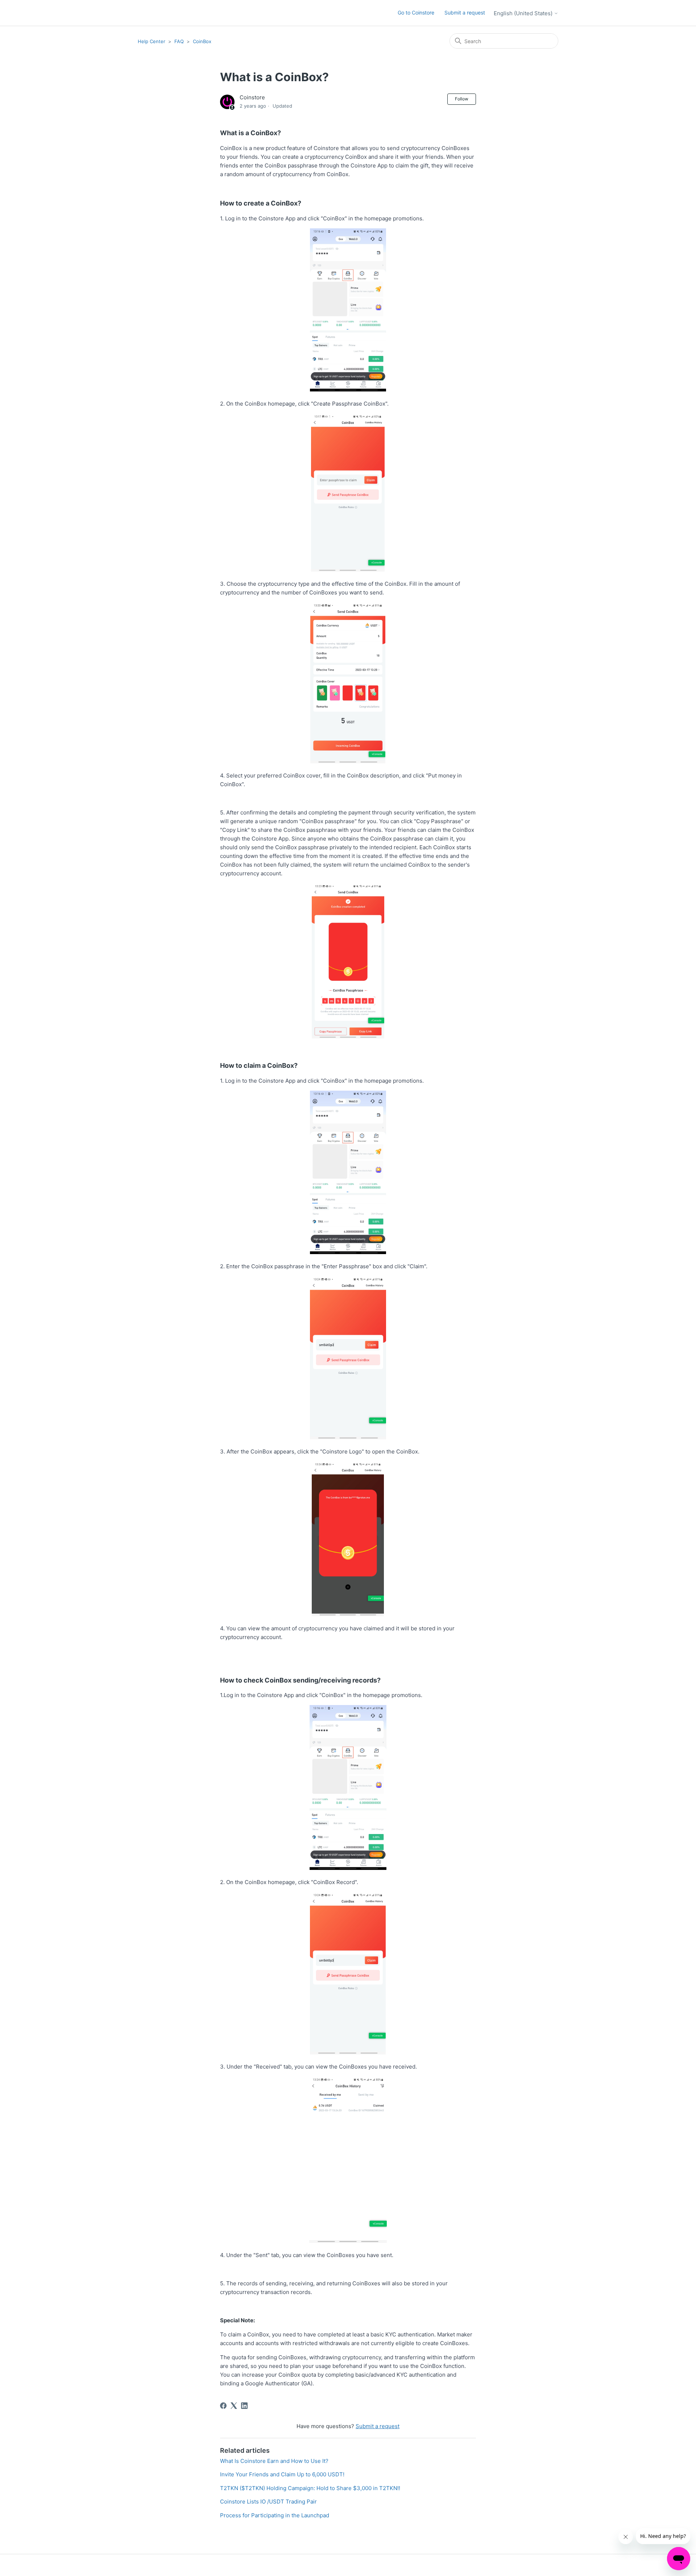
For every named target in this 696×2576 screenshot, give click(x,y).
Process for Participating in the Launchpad (275, 2515)
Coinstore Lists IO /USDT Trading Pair (268, 2502)
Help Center (152, 41)
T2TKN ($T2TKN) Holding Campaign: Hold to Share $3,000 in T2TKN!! (310, 2488)
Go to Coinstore (416, 13)
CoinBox (202, 41)
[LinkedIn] (244, 2406)
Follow (462, 99)
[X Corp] (234, 2406)
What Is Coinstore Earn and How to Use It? (274, 2461)
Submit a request (465, 13)
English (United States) (524, 13)
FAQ (179, 41)
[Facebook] (223, 2406)
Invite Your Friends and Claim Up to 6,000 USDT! (282, 2474)
